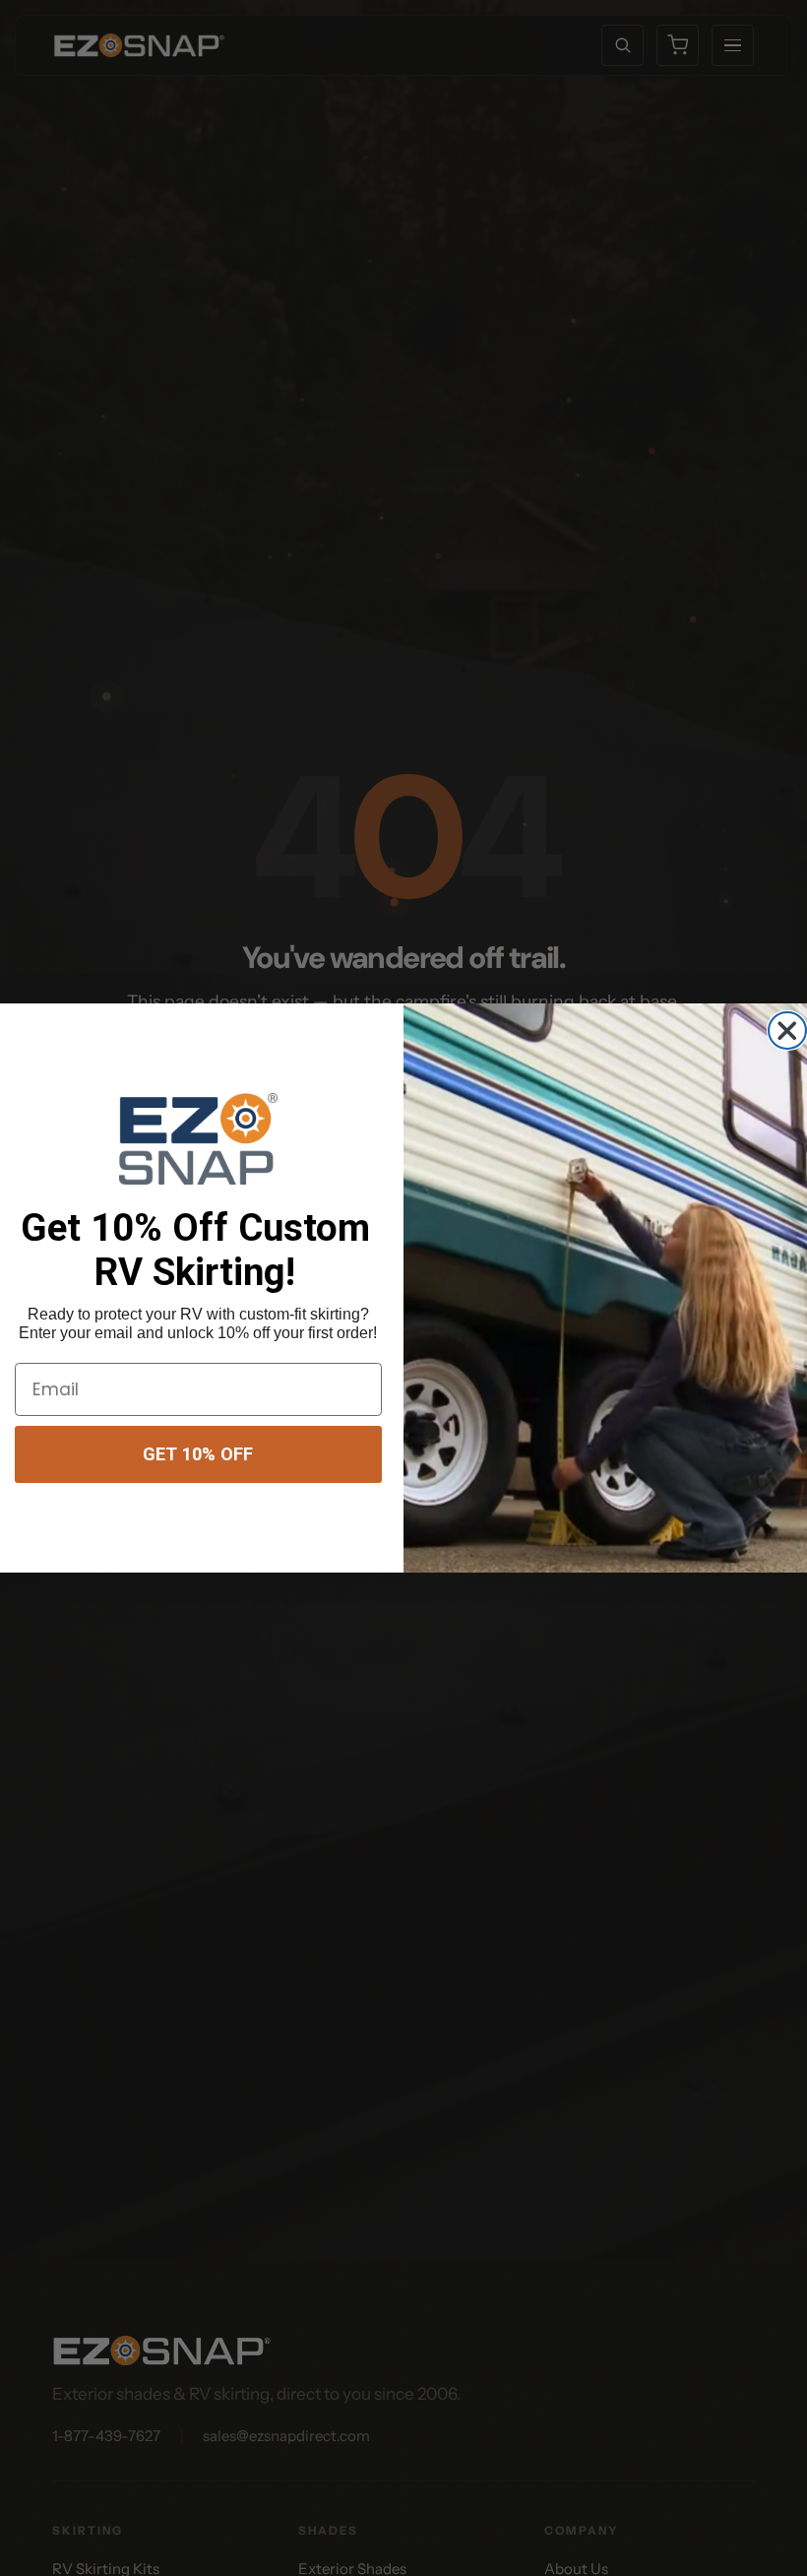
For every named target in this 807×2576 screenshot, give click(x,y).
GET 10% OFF (198, 1454)
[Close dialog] (787, 1030)
